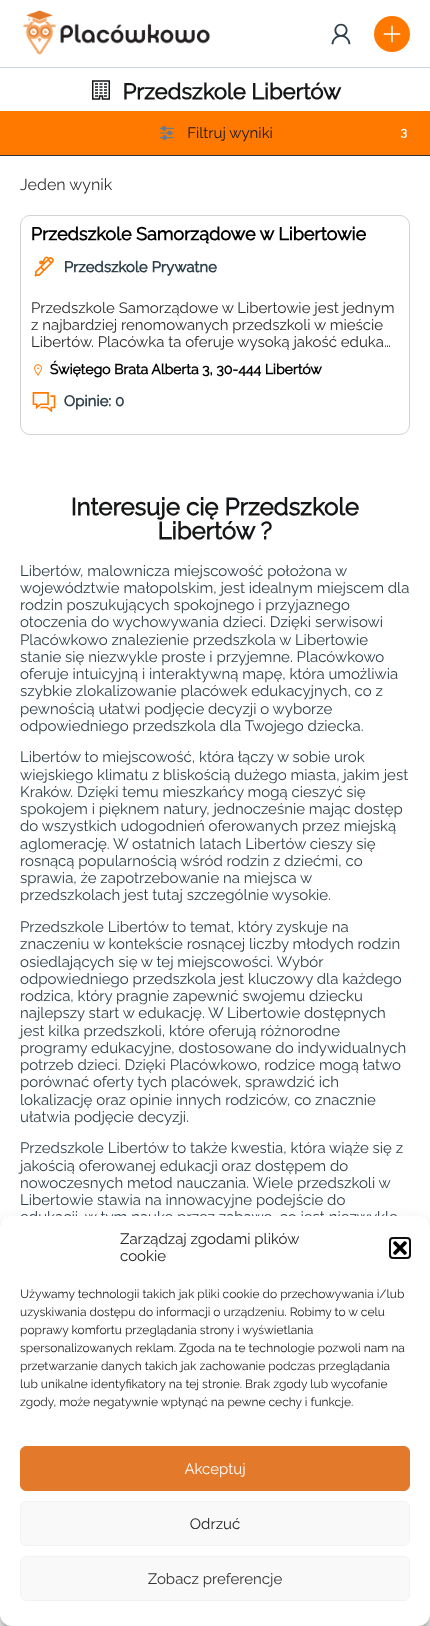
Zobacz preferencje (215, 1579)
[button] (400, 1248)
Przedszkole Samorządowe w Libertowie (198, 234)
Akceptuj (214, 1469)
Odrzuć (215, 1524)
